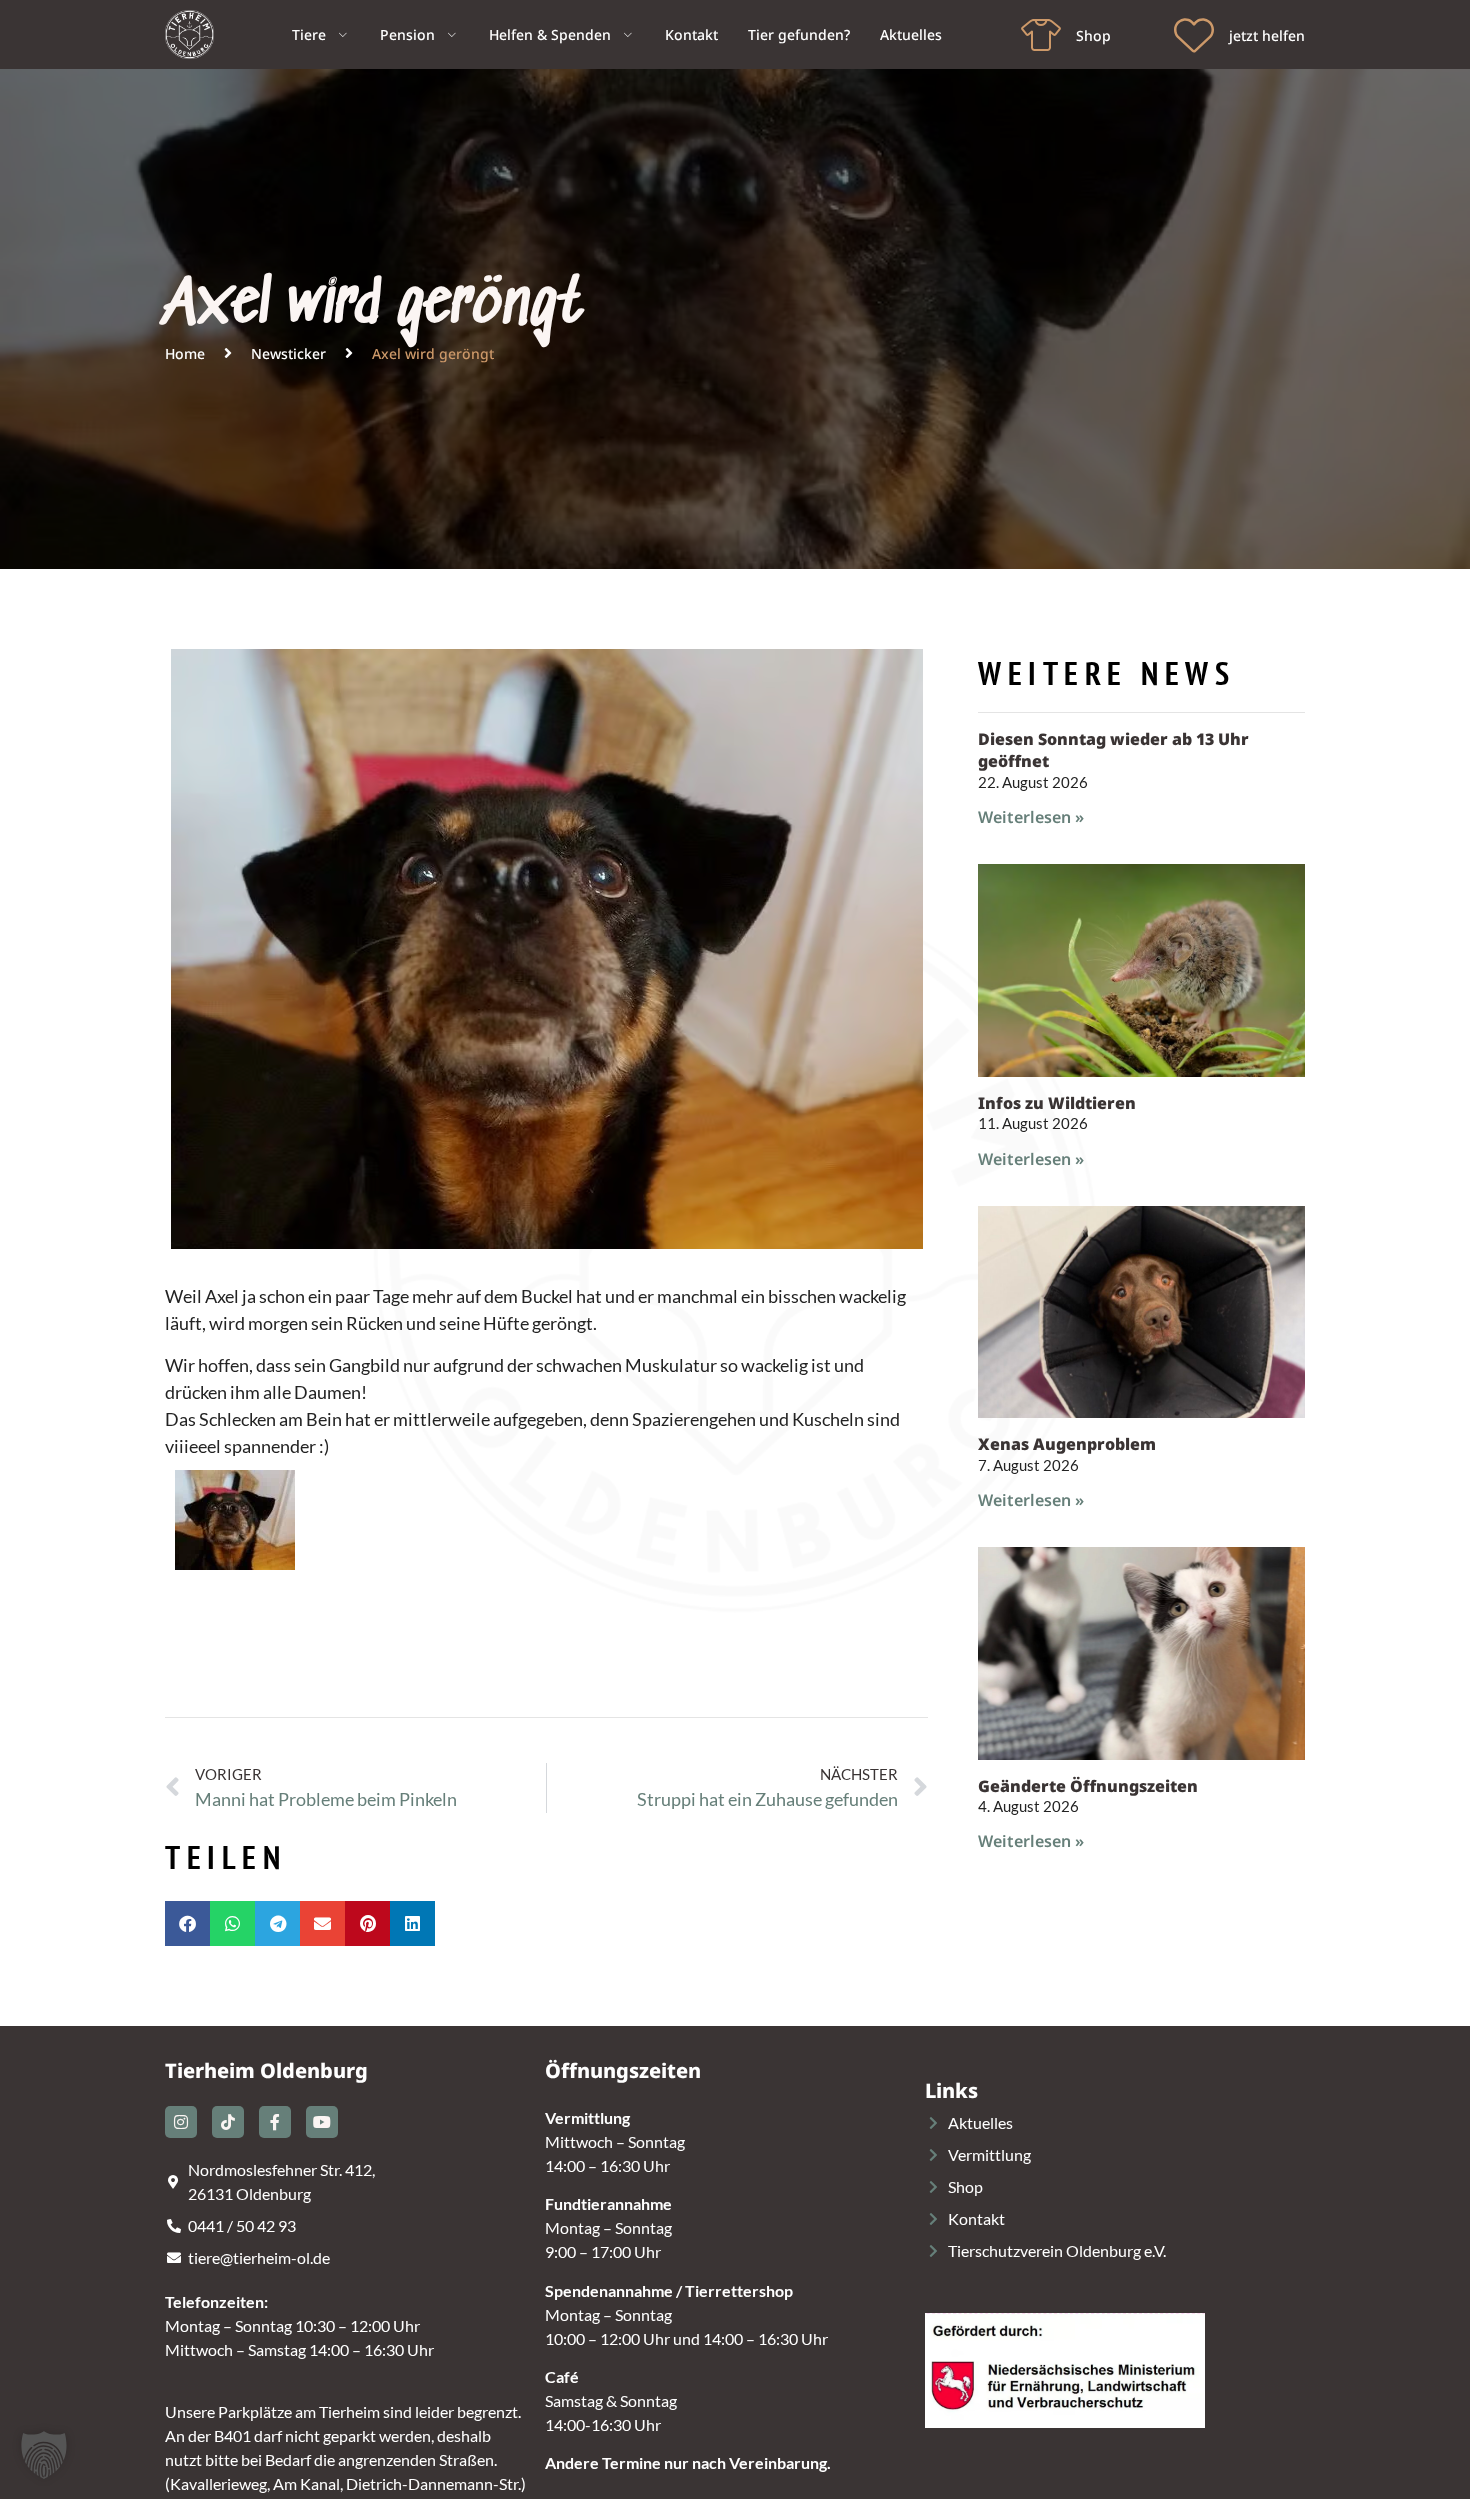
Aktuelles (911, 34)
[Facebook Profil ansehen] (275, 2122)
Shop (1093, 35)
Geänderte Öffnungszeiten (1088, 1786)
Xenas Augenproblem (1067, 1444)
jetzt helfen (1267, 35)
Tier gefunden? (799, 34)
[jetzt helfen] (1194, 35)
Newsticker (288, 353)
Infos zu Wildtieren (1057, 1103)
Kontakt (691, 34)
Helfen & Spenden (550, 34)
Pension (407, 34)
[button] (187, 1923)
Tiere (309, 34)
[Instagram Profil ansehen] (181, 2122)
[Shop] (1041, 35)
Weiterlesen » (1031, 817)
